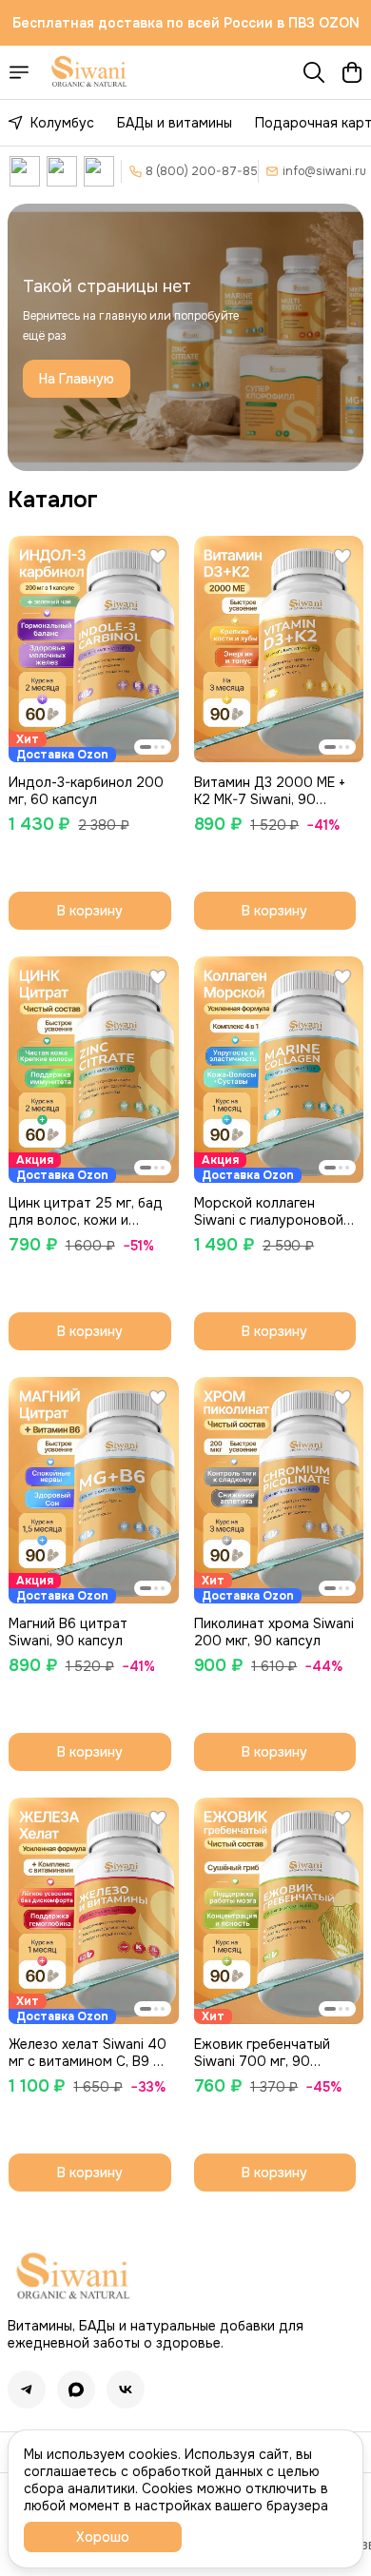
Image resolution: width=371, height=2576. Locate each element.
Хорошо (103, 2537)
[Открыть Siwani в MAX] (99, 171)
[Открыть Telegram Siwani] (62, 171)
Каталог (53, 500)
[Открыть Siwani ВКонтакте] (25, 171)
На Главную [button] (77, 379)
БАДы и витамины (175, 123)
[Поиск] (314, 72)
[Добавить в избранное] (158, 557)
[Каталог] (19, 72)
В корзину (90, 911)
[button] (94, 649)
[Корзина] (352, 72)
